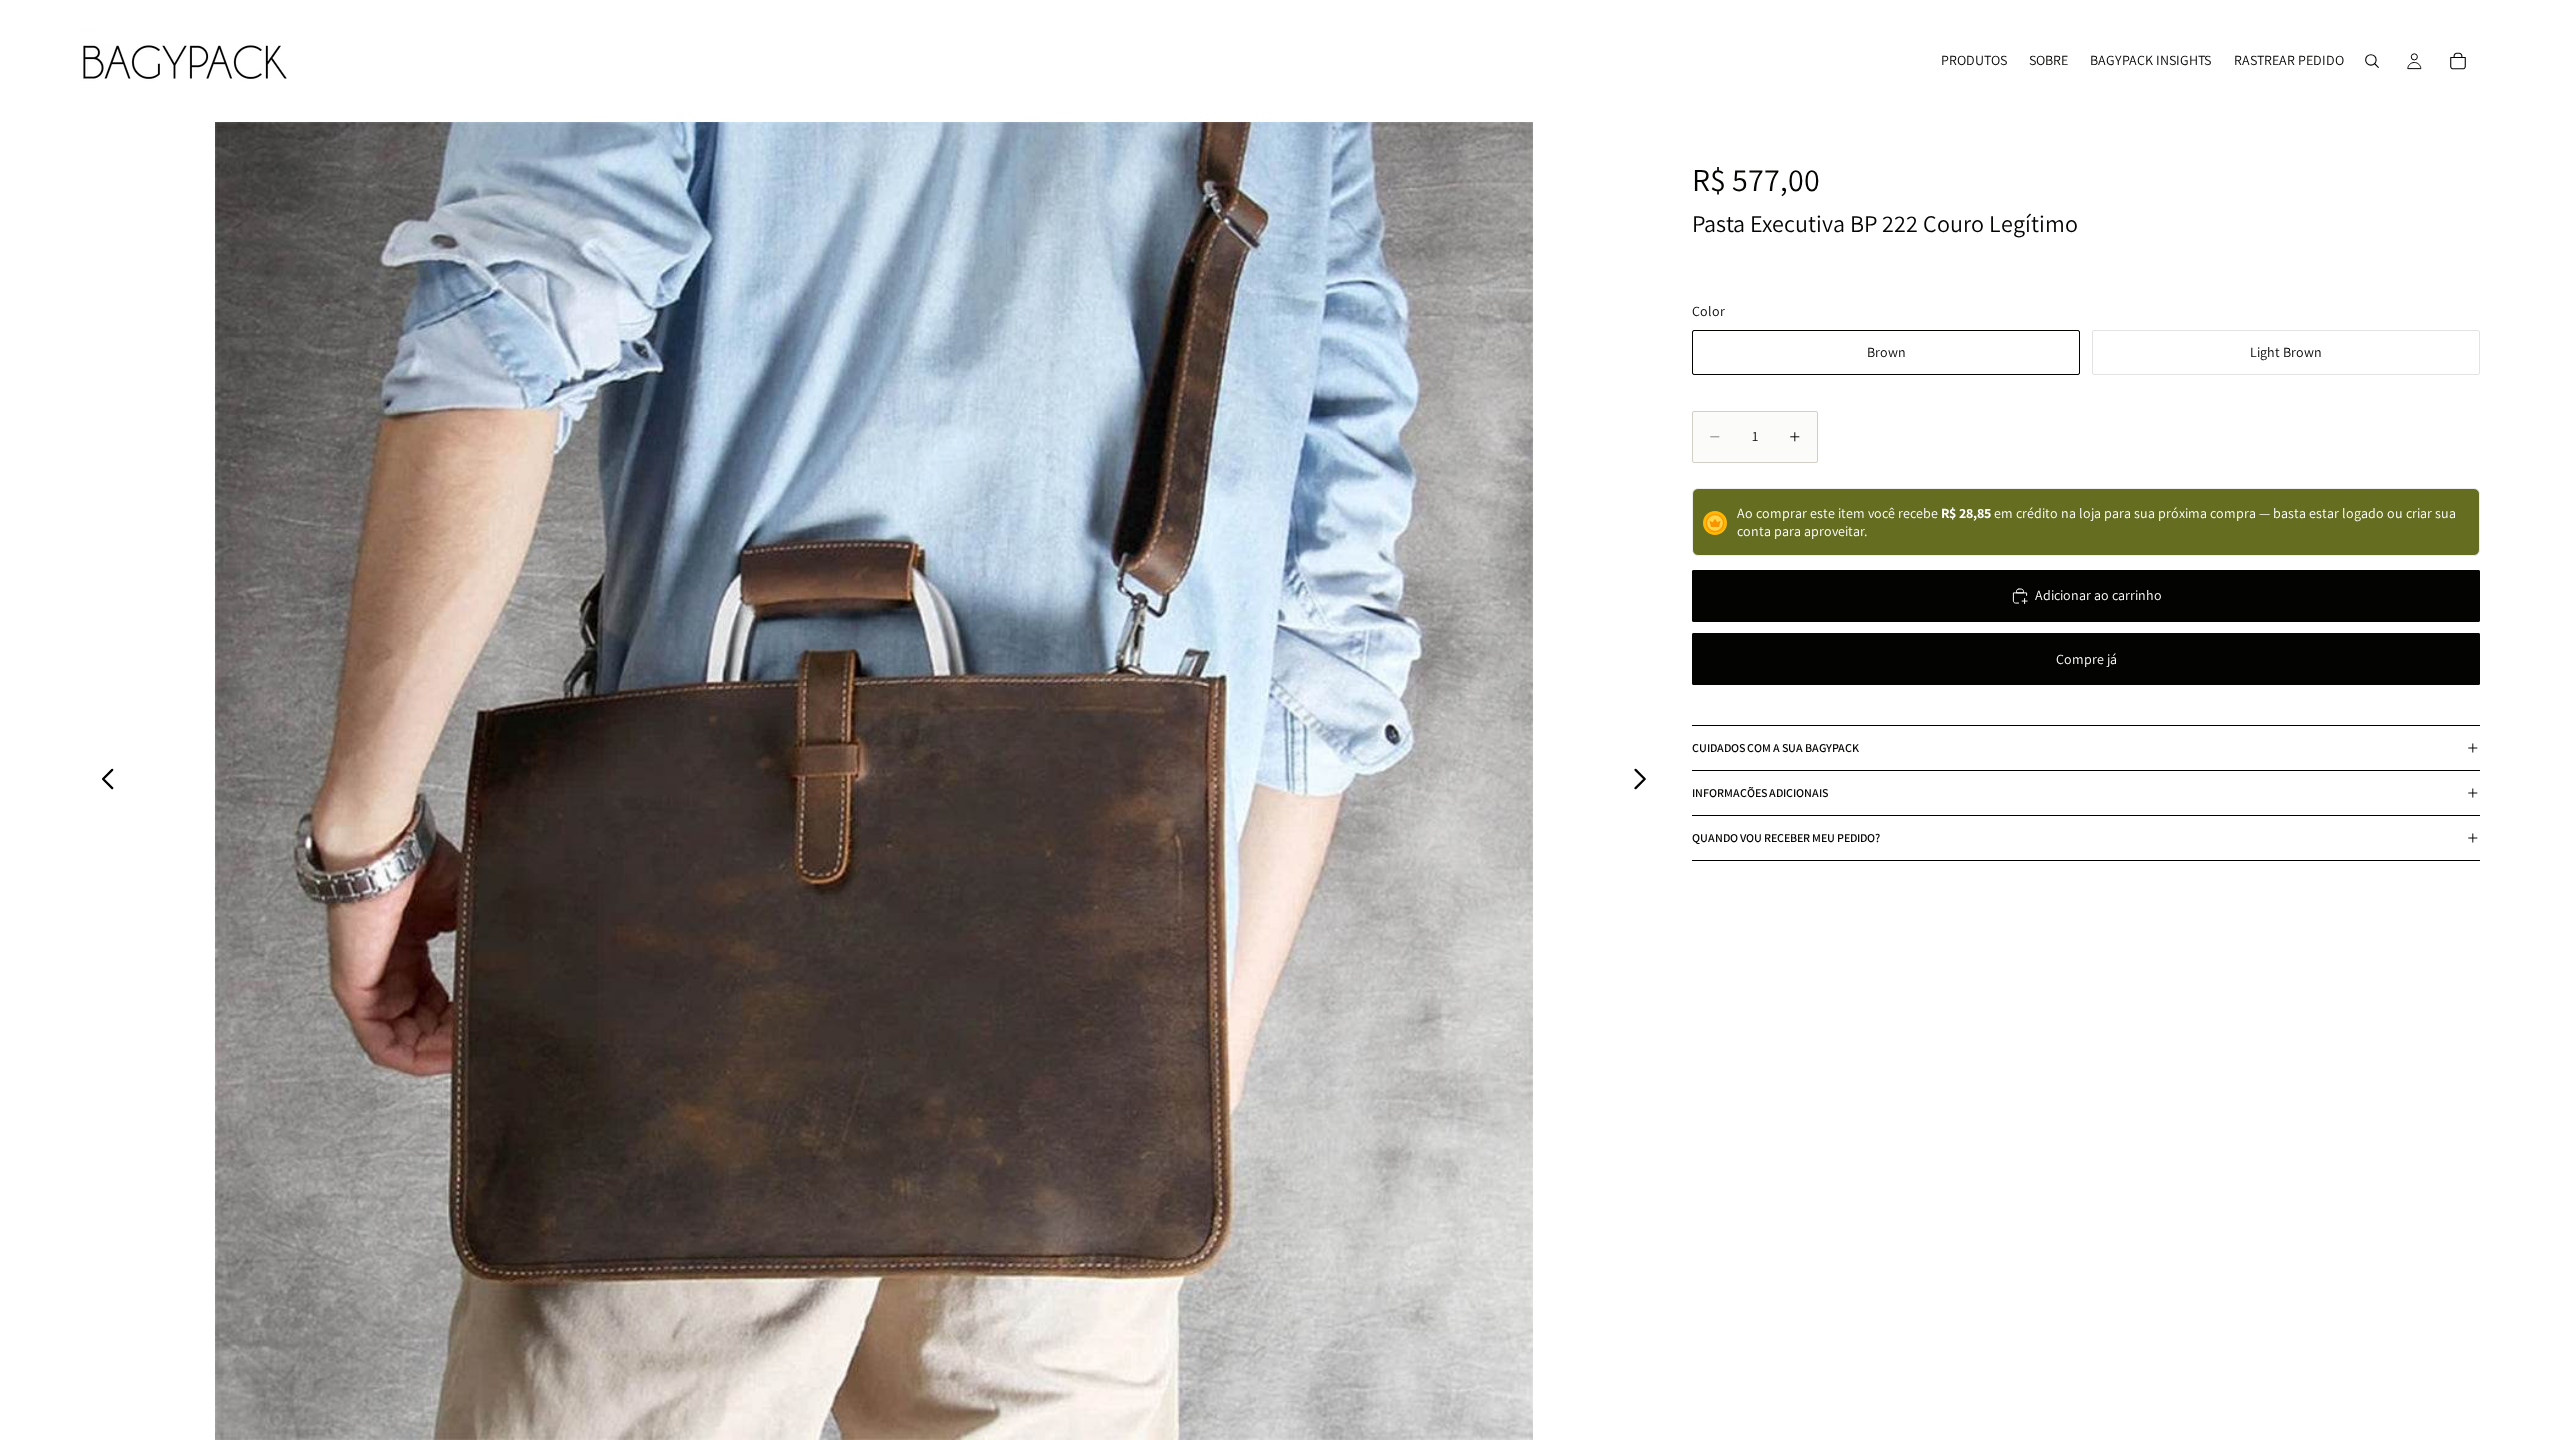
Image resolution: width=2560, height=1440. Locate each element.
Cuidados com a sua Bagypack (1775, 747)
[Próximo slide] (1645, 781)
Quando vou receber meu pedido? (1786, 837)
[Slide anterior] (102, 781)
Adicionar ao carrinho (2098, 595)
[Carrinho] (2458, 61)
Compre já (2086, 659)
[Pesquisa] (2372, 61)
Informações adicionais (1760, 792)
